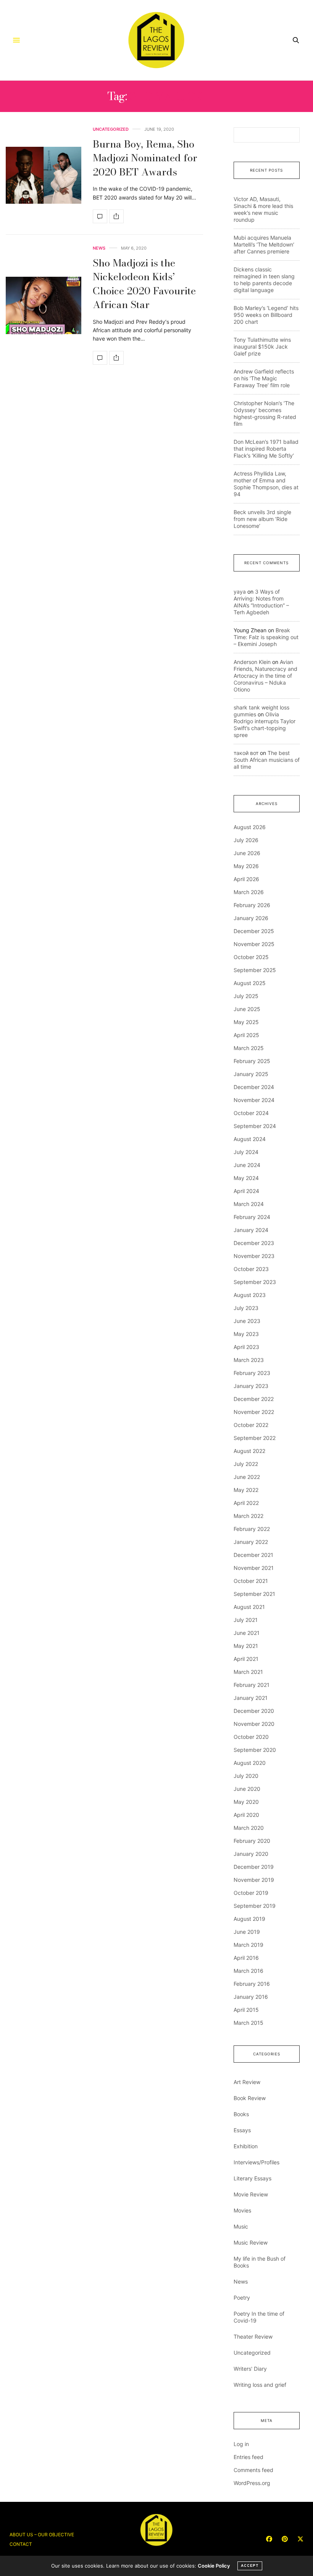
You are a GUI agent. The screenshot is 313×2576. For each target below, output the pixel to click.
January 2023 (251, 1386)
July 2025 (246, 996)
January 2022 (251, 1542)
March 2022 (248, 1516)
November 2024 (254, 1100)
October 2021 (251, 1581)
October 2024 (251, 1113)
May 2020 (246, 1802)
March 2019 (248, 1945)
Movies (242, 2210)
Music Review (251, 2242)
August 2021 (249, 1607)
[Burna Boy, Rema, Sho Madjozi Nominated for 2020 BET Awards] (44, 175)
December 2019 (254, 1867)
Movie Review (251, 2194)
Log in (241, 2444)
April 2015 (246, 2010)
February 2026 (252, 905)
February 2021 (252, 1685)
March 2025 (249, 1048)
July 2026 (246, 840)
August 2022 (249, 1451)
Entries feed (248, 2457)
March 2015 (248, 2023)
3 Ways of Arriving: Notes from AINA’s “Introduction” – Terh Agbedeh (261, 602)
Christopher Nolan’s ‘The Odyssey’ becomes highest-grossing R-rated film (265, 413)
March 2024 (249, 1204)
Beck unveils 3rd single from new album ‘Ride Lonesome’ (262, 519)
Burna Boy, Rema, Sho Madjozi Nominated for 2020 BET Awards (145, 158)
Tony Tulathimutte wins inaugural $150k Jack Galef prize (262, 347)
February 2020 (252, 1841)
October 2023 (251, 1269)
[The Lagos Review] (157, 40)
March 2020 (249, 1828)
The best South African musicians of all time (267, 760)
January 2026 (251, 918)
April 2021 (246, 1659)
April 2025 (246, 1035)
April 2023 (246, 1347)
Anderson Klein (252, 662)
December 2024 (254, 1087)
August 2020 (250, 1763)
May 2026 (246, 866)
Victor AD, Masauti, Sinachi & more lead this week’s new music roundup (263, 209)
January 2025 (251, 1074)
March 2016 (248, 1971)
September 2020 (255, 1750)
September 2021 (254, 1594)
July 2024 (246, 1152)
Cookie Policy (214, 2566)
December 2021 (253, 1555)
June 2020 (247, 1789)
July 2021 (246, 1620)
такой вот (246, 753)
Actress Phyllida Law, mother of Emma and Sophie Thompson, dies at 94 (266, 484)
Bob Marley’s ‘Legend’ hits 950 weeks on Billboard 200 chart (266, 315)
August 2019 (249, 1919)
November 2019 (254, 1880)
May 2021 (246, 1646)
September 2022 (255, 1438)
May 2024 (246, 1178)
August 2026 (250, 827)
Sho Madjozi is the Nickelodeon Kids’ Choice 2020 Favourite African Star (144, 284)
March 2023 (249, 1360)
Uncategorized (111, 129)
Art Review (247, 2082)
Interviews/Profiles (257, 2162)
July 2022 (246, 1464)
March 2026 (249, 892)
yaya (240, 592)
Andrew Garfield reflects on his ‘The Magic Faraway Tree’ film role (264, 378)
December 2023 (254, 1243)
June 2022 (247, 1477)
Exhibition (246, 2146)
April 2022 (246, 1503)
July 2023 (246, 1308)
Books (241, 2114)
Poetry (242, 2298)
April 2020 (246, 1815)
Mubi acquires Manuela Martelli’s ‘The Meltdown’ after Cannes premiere (264, 244)
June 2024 (247, 1165)
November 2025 (254, 944)
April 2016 (246, 1958)
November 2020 (254, 1724)
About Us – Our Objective (42, 2535)
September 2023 (255, 1282)
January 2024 (251, 1230)
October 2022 (251, 1425)
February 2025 (252, 1061)
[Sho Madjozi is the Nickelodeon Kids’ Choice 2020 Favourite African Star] (44, 305)
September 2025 (255, 970)
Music (241, 2226)
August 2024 (250, 1139)
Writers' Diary (250, 2369)
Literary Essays (252, 2178)
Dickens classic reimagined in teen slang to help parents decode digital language (264, 280)
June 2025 (247, 1009)
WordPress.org (252, 2483)
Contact (21, 2544)
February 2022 (252, 1529)
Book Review (250, 2098)
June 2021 (247, 1633)
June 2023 (247, 1321)
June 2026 (247, 853)
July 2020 (246, 1776)
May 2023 (246, 1334)
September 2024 (255, 1126)
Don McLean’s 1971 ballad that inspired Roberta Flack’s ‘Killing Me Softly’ (266, 449)
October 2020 (251, 1737)
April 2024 (246, 1191)
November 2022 (254, 1412)
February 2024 (252, 1217)
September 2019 (255, 1906)
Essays (242, 2130)
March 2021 (248, 1672)
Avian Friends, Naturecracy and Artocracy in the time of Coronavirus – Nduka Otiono (265, 676)
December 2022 (254, 1399)
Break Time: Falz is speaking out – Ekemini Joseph (266, 637)
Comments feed (253, 2470)
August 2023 (250, 1295)
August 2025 (250, 983)
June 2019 (247, 1932)
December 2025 (254, 931)
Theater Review (253, 2337)
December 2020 (254, 1711)
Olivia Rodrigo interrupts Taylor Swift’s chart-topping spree (265, 725)
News (99, 248)
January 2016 (251, 1997)
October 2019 (251, 1893)
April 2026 (246, 879)
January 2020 (251, 1854)
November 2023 (254, 1256)
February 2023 (252, 1373)
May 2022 (246, 1490)
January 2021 (251, 1698)
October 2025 (251, 957)
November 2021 (254, 1568)
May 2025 (246, 1022)
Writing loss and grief (260, 2385)
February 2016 (252, 1984)
